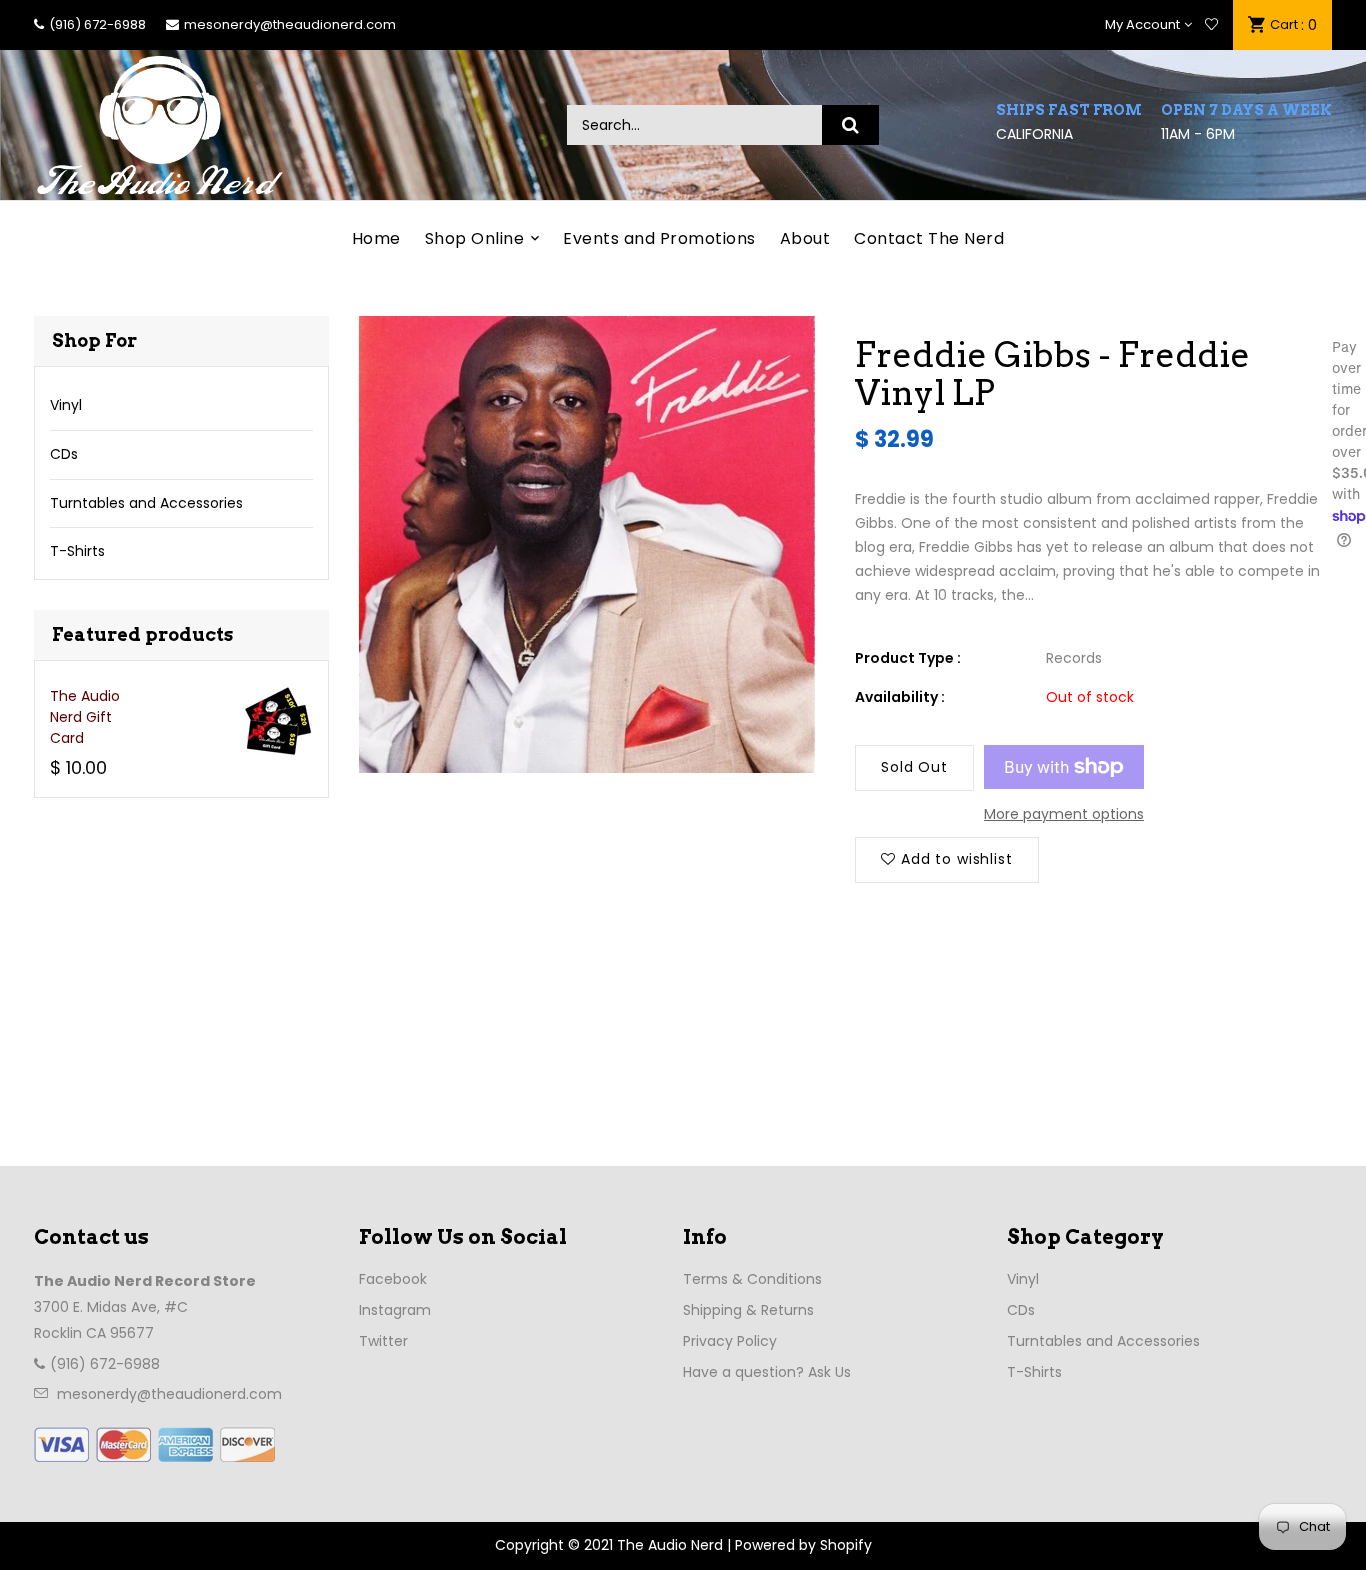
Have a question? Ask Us (767, 1372)
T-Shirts (77, 551)
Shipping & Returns (748, 1310)
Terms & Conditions (752, 1279)
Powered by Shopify (803, 1545)
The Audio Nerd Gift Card (85, 717)
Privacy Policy (730, 1341)
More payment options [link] (1064, 814)
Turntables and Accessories (146, 503)
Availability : (900, 697)
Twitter (383, 1341)
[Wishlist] (1211, 25)
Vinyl (66, 405)
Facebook (393, 1279)
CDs (64, 454)
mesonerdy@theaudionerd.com (290, 24)
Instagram (395, 1310)
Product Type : (908, 658)
